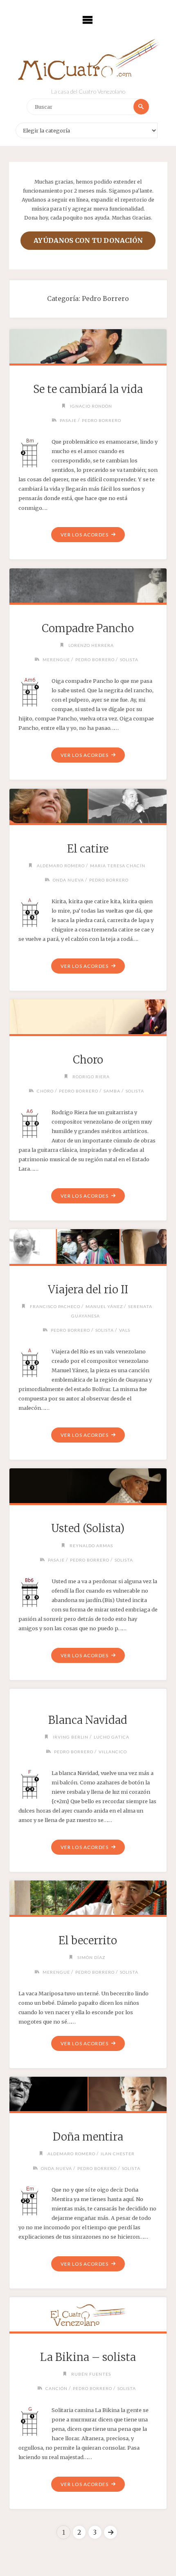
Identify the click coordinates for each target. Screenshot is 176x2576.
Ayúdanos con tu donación (88, 240)
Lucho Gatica (112, 1737)
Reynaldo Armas (91, 1546)
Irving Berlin (71, 1737)
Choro (88, 1060)
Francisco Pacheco (55, 1306)
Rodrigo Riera (91, 1077)
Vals (125, 1330)
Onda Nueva (68, 880)
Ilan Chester (118, 2154)
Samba (112, 1091)
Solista (129, 660)
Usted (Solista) (88, 1528)
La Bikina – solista (88, 2357)
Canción (56, 2388)
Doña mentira (88, 2137)
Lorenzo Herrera (91, 645)
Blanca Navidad (88, 1720)
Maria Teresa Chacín (118, 866)
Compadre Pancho (88, 628)
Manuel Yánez (104, 1306)
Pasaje (68, 420)
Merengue (56, 660)
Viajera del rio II (88, 1290)
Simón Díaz (91, 1957)
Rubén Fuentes (91, 2374)
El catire (88, 849)
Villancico (113, 1752)
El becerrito (88, 1941)
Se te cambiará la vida (88, 389)
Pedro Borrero (102, 420)
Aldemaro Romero (61, 866)
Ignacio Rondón (91, 406)
